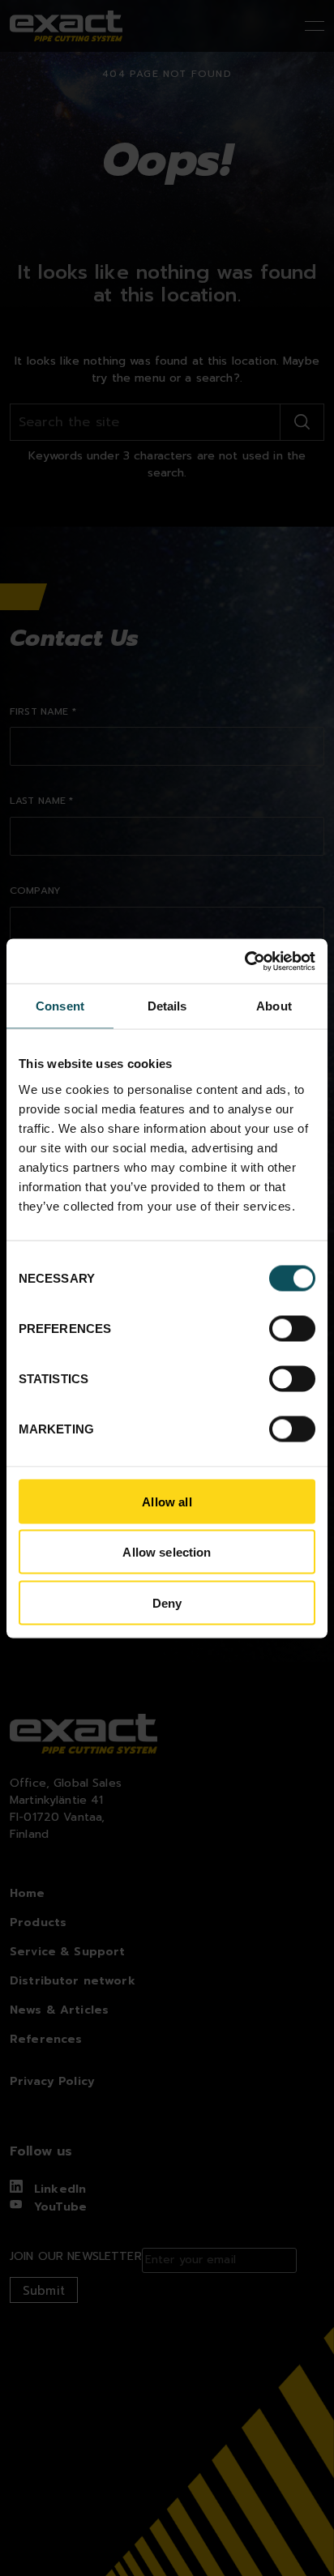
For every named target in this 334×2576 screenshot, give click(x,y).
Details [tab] (167, 1006)
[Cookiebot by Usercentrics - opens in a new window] (244, 961)
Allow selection (167, 1552)
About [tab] (274, 1006)
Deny (167, 1602)
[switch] (292, 1328)
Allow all (167, 1501)
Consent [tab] (60, 1006)
